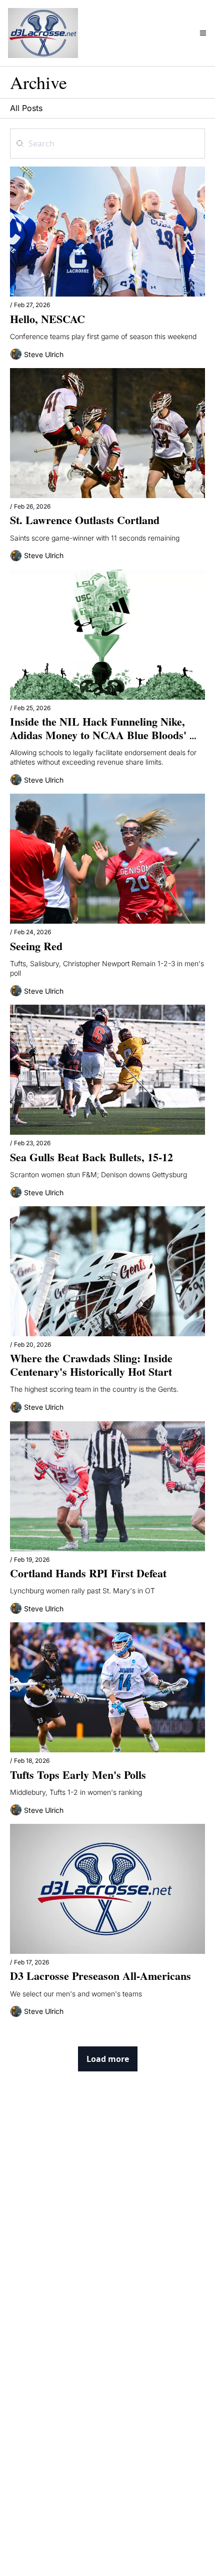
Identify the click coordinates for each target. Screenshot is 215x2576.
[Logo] (43, 33)
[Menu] (203, 33)
